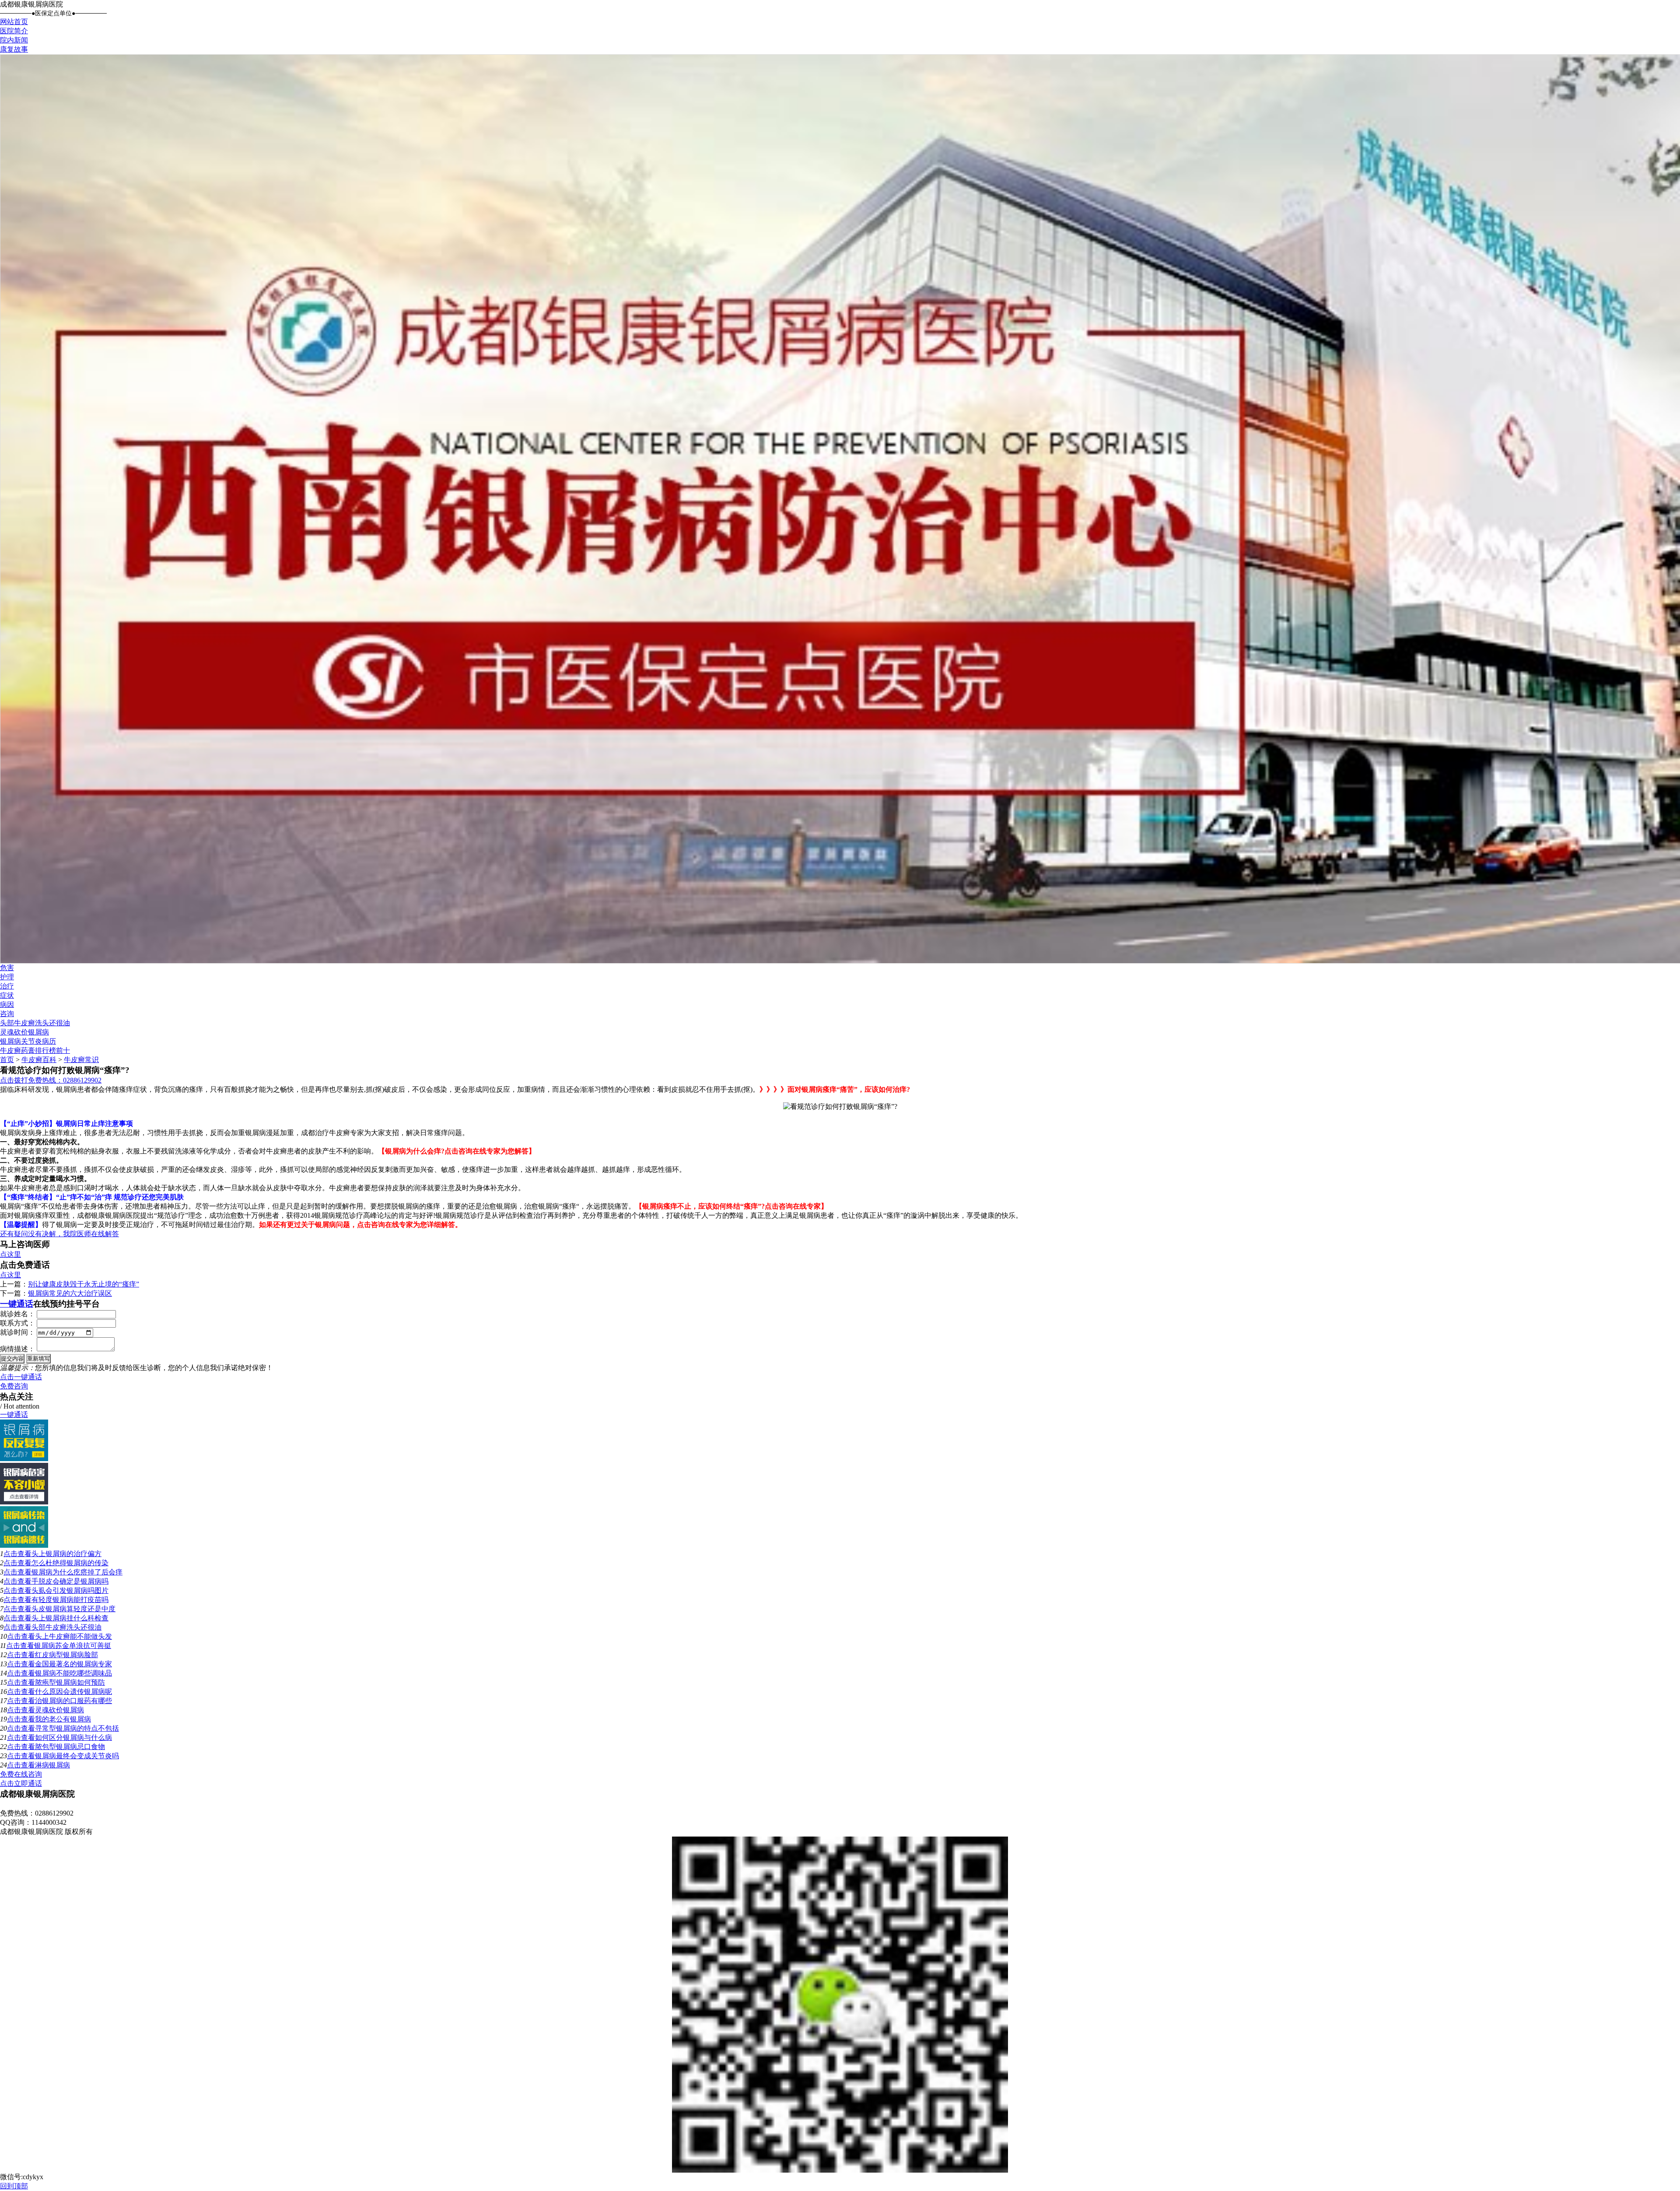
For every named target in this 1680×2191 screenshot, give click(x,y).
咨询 (7, 1014)
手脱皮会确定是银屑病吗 (70, 1581)
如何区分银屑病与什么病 (73, 1737)
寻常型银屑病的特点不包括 (77, 1728)
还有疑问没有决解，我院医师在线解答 (59, 1234)
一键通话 (17, 1304)
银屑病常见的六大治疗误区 (70, 1293)
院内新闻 (14, 40)
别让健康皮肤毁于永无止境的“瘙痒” (84, 1284)
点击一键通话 (21, 1377)
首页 (7, 1060)
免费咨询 (14, 1386)
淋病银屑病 (52, 1765)
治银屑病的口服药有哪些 (73, 1701)
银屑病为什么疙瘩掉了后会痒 (77, 1572)
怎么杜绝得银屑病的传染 (70, 1563)
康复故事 (14, 49)
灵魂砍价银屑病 (24, 1032)
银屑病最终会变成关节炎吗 (77, 1756)
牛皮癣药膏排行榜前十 (35, 1050)
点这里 (10, 1254)
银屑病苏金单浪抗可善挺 (73, 1646)
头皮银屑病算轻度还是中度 (73, 1609)
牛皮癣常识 (81, 1060)
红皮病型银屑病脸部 (66, 1655)
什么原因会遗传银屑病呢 (73, 1691)
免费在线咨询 (21, 1774)
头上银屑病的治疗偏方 (66, 1554)
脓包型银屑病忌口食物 (70, 1747)
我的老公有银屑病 (63, 1719)
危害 (7, 968)
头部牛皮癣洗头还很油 (35, 1023)
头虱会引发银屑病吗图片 (70, 1590)
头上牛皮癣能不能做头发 (73, 1636)
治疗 (7, 986)
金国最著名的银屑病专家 (73, 1664)
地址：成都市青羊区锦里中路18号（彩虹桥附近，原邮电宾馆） (98, 1804)
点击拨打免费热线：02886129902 (51, 1080)
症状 (7, 995)
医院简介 (14, 31)
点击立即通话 (21, 1783)
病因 (7, 1004)
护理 (7, 977)
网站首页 (14, 22)
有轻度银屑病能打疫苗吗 (70, 1600)
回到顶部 (14, 2186)
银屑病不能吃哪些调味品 (73, 1673)
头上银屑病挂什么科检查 (70, 1618)
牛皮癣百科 (39, 1060)
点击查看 (17, 1554)
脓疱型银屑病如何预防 (70, 1682)
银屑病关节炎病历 (28, 1041)
